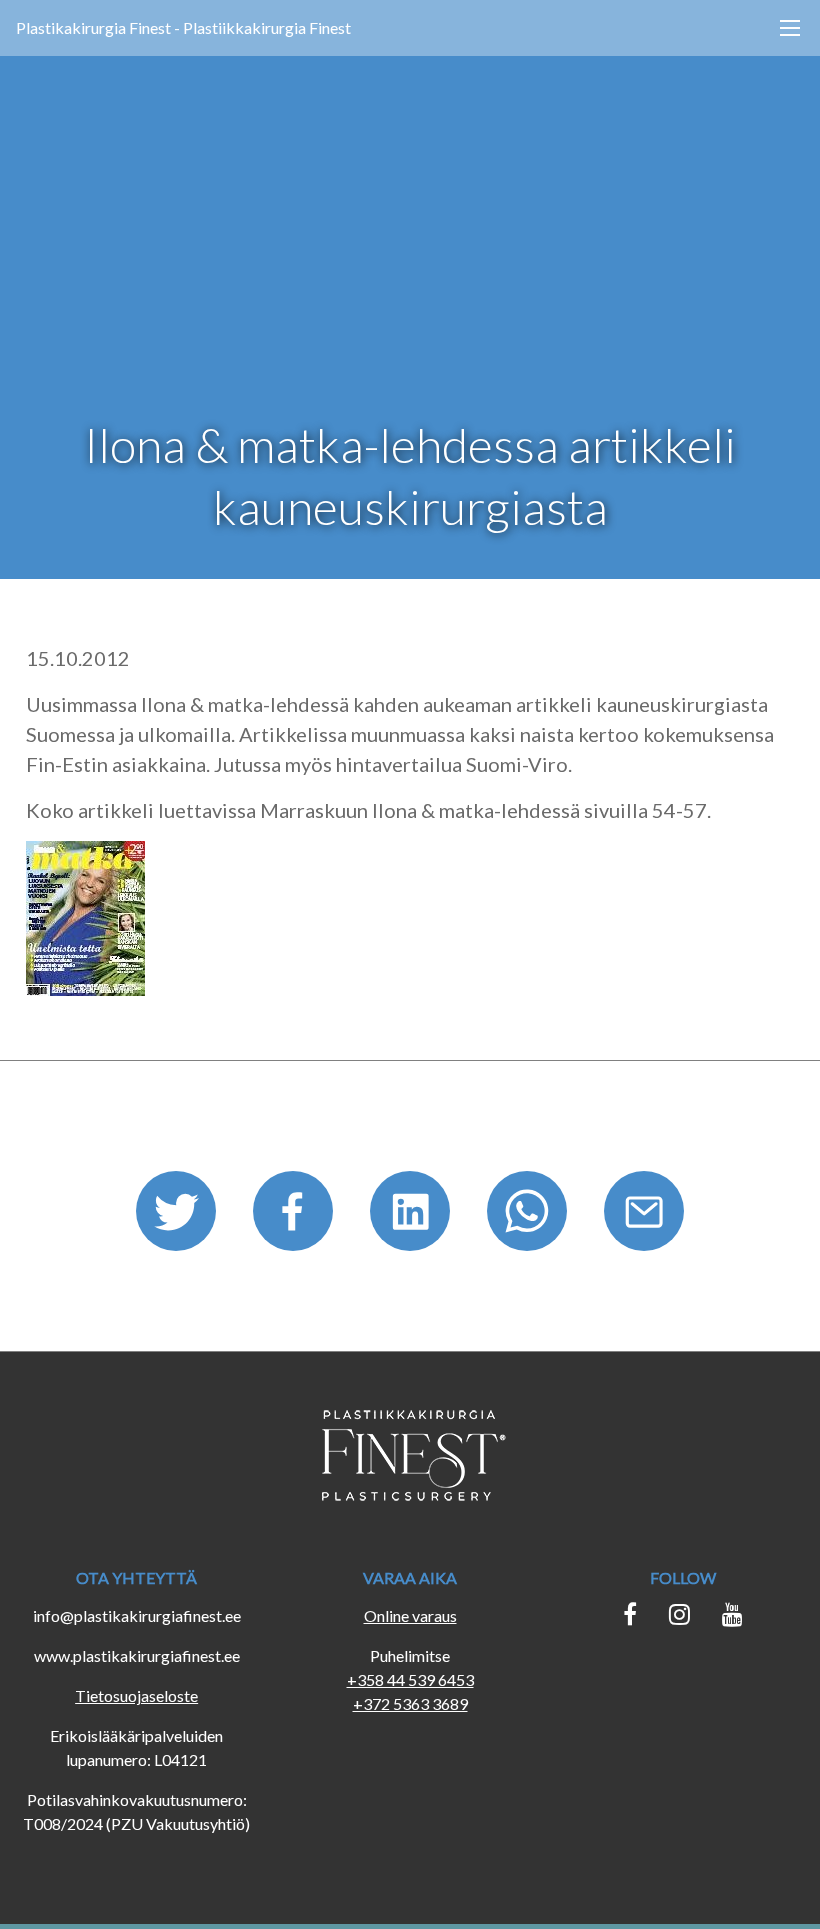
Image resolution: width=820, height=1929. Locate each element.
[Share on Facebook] (295, 1217)
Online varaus (410, 1615)
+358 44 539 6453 (410, 1679)
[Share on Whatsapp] (529, 1217)
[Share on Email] (644, 1217)
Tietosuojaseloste (136, 1695)
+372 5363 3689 (410, 1703)
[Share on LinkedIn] (412, 1217)
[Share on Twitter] (178, 1217)
